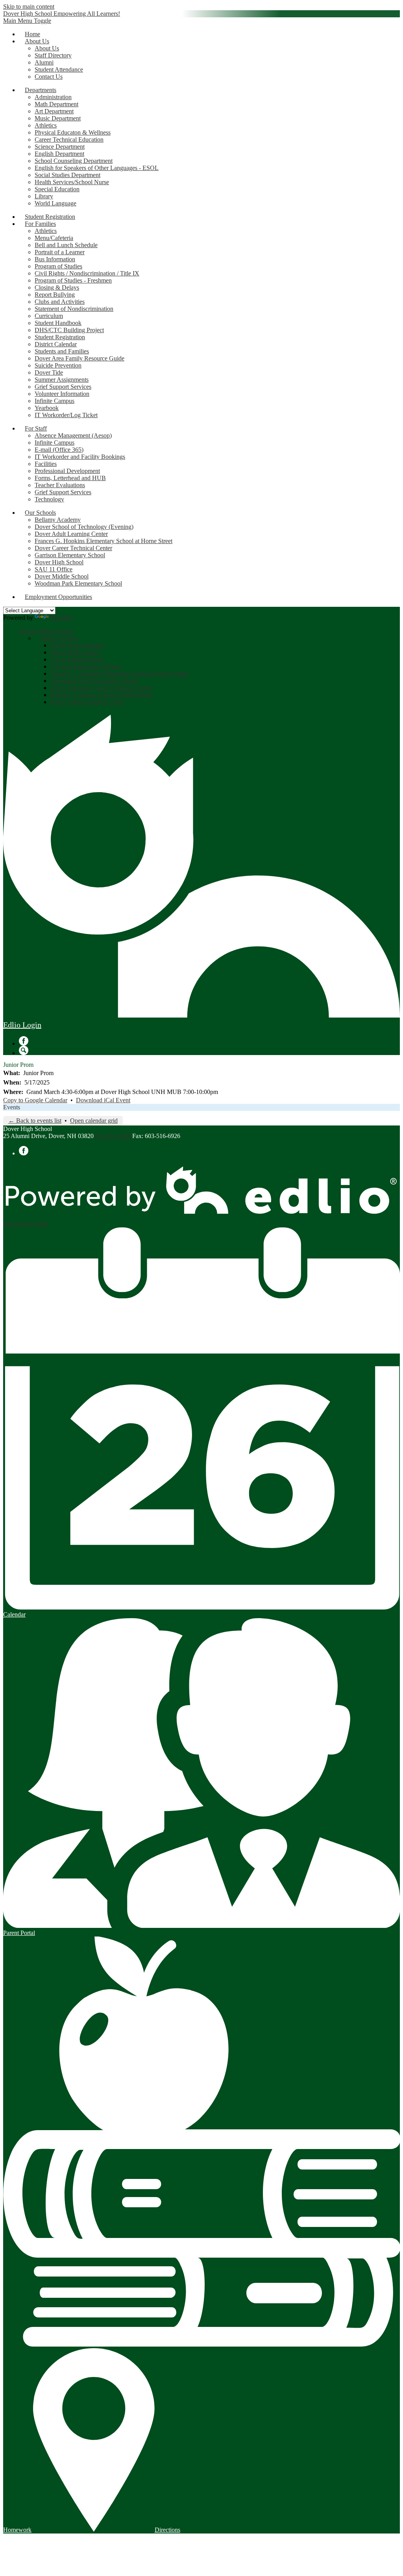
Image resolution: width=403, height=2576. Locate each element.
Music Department (58, 118)
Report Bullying (55, 295)
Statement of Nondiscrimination (74, 309)
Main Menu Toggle (27, 21)
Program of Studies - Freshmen (73, 280)
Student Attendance (59, 69)
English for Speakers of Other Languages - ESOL (97, 168)
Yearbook (47, 408)
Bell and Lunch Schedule (66, 245)
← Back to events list (35, 1121)
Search (24, 1050)
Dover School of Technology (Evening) (84, 527)
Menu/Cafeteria (54, 238)
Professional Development (67, 471)
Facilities (46, 464)
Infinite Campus (55, 401)
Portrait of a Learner (60, 252)
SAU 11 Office (54, 569)
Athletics (46, 125)
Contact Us (49, 77)
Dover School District (78, 645)
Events (12, 1107)
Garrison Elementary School (70, 555)
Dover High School (59, 562)
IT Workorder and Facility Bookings (80, 457)
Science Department (60, 147)
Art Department (54, 111)
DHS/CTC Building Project (69, 330)
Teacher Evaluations (60, 485)
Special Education (57, 189)
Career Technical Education (69, 140)
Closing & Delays (57, 287)
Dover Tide (49, 372)
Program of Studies (58, 266)
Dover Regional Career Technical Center (101, 688)
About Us (47, 48)
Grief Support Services (63, 387)
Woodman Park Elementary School (78, 583)
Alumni (44, 62)
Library (44, 196)
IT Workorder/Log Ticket (66, 415)
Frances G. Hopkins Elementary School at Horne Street (104, 541)
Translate (62, 618)
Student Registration (60, 337)
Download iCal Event (103, 1100)
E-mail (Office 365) (59, 450)
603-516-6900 (113, 1136)
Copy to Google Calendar (35, 1100)
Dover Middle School (62, 576)
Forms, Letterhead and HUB (70, 478)
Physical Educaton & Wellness (73, 132)
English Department (59, 154)
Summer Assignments (62, 380)
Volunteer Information (62, 394)
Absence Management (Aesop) (73, 435)
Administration (53, 97)
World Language (55, 203)
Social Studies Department (67, 175)
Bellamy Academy (58, 520)
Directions (167, 2530)
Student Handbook (58, 323)
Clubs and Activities (60, 302)
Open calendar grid (94, 1121)
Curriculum (49, 316)
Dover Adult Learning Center (71, 534)
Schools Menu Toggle (46, 631)
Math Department (56, 104)
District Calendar (56, 344)
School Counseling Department (74, 161)
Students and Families (62, 351)
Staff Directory (53, 55)
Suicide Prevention (58, 365)
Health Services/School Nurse (72, 182)
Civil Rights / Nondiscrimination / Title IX (87, 273)
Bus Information (55, 259)
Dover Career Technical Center (73, 548)
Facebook (24, 1041)
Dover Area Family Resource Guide (79, 358)
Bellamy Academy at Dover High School (102, 695)
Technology (49, 499)
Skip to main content (29, 6)
